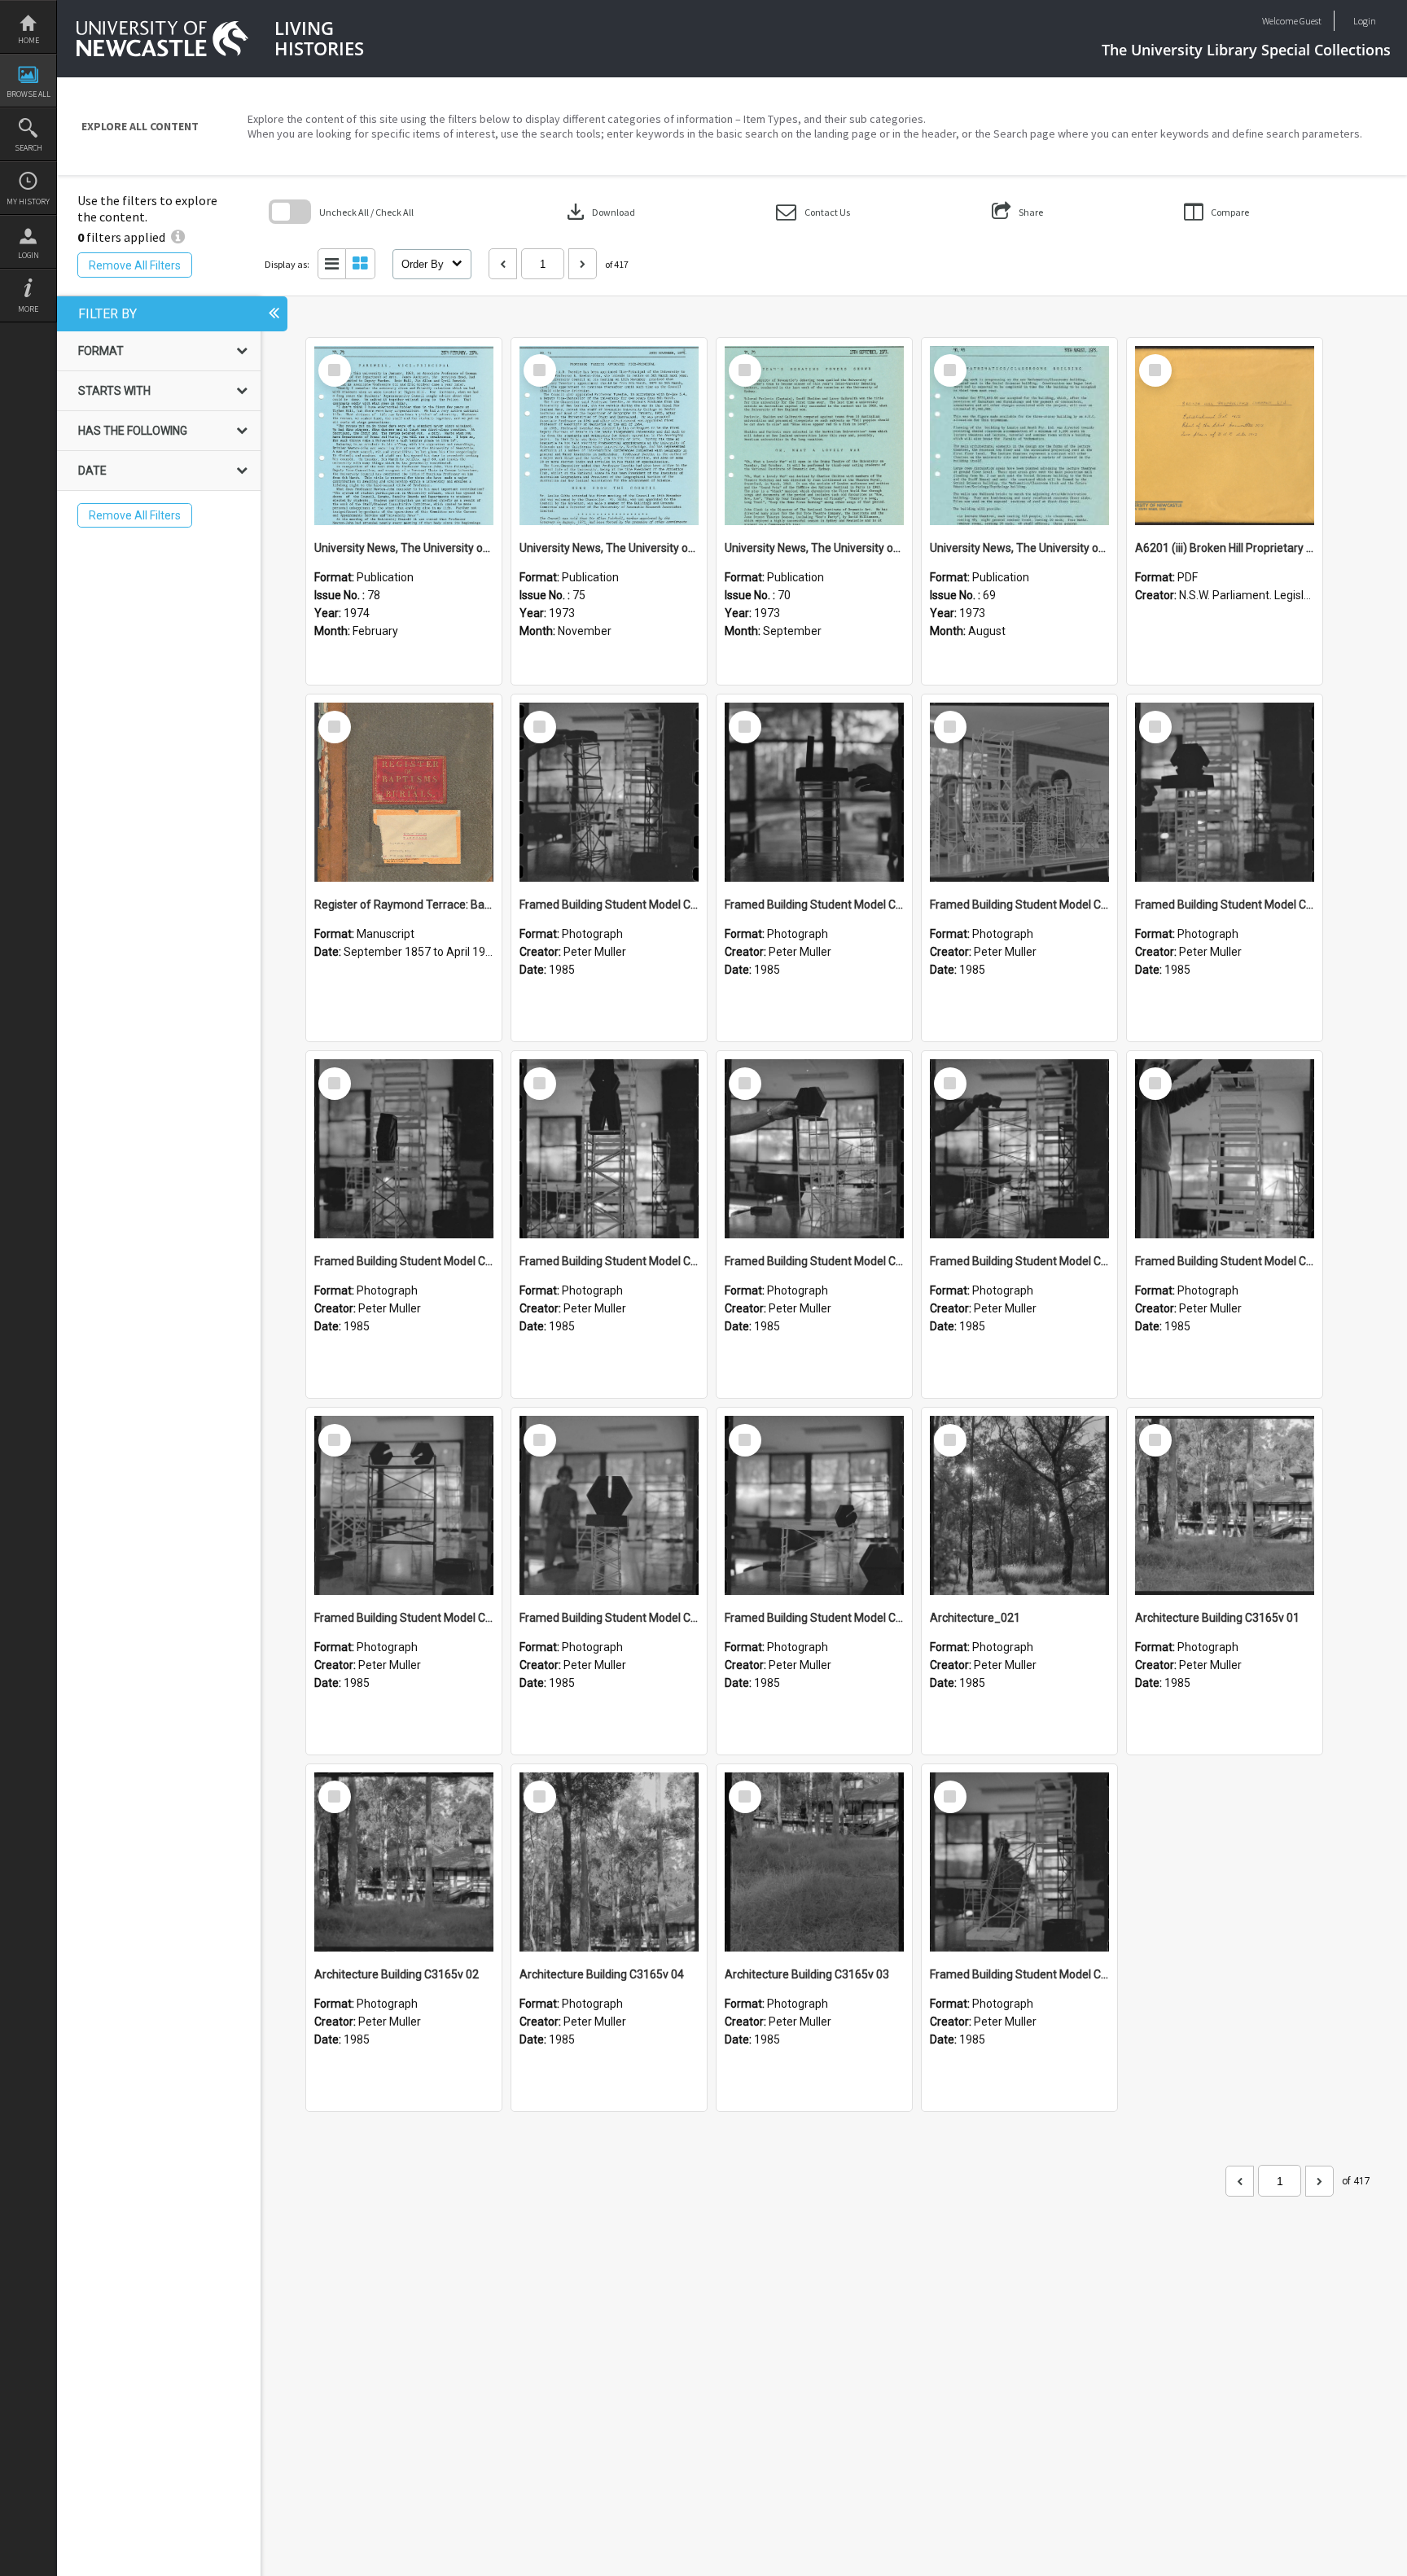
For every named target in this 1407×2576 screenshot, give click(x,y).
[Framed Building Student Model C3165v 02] (814, 1505)
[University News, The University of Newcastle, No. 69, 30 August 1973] (1019, 436)
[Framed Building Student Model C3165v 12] (814, 792)
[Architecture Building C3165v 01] (1225, 1505)
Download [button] (599, 212)
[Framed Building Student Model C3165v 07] (814, 1149)
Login (28, 255)
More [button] (28, 309)
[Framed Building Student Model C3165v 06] (1019, 1149)
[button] (813, 212)
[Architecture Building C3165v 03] (814, 1862)
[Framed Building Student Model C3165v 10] (1225, 792)
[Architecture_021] (1019, 1505)
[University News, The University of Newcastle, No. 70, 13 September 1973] (814, 436)
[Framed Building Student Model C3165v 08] (609, 1149)
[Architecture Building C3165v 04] (609, 1862)
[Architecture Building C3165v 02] (404, 1862)
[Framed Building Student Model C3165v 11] (1019, 792)
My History (28, 202)
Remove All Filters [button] (135, 265)
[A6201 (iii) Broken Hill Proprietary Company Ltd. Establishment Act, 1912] (1225, 436)
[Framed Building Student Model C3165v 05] (1225, 1149)
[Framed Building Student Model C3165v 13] (609, 792)
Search (28, 148)
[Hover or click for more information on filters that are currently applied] (178, 237)
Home (28, 40)
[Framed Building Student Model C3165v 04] (404, 1505)
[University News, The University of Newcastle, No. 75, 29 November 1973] (609, 436)
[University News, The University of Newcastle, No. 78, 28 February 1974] (404, 436)
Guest (1311, 21)
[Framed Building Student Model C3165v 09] (404, 1149)
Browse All (28, 94)
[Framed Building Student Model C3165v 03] (609, 1505)
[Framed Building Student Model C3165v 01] (1019, 1862)
